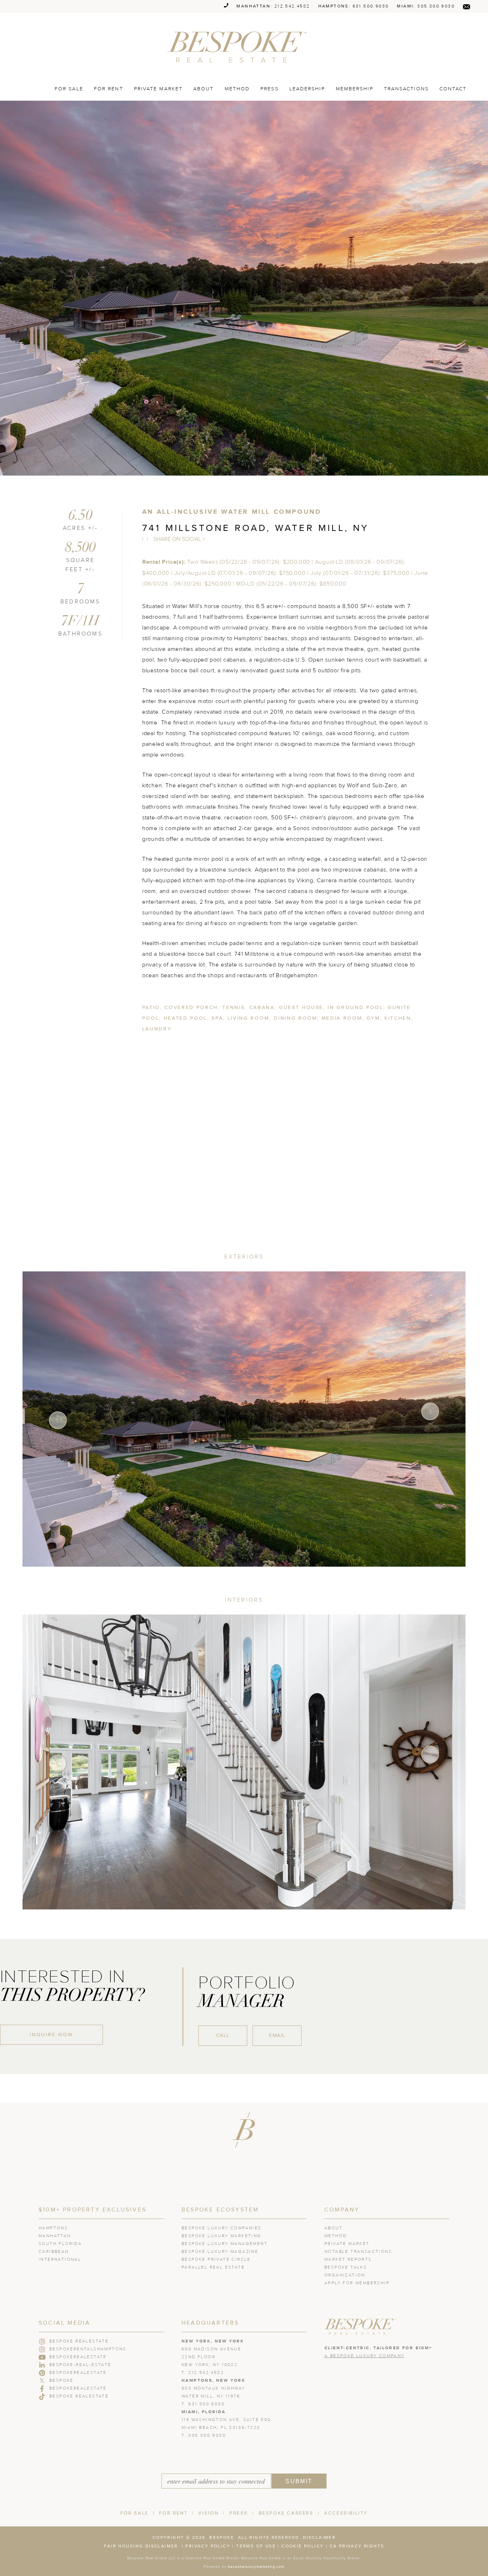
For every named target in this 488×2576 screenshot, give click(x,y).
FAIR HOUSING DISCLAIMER (141, 2546)
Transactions (406, 89)
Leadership (307, 89)
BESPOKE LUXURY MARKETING (221, 2236)
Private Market (158, 89)
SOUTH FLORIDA (60, 2244)
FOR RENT (109, 89)
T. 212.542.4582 (203, 2373)
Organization (345, 2275)
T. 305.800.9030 (204, 2436)
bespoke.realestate (79, 2396)
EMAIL (277, 2035)
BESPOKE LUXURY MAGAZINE (220, 2252)
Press (270, 89)
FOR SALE (69, 89)
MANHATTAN (55, 2236)
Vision (209, 2513)
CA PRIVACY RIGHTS (357, 2546)
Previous (58, 1420)
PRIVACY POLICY (208, 2546)
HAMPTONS (53, 2228)
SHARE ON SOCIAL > (179, 539)
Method (237, 89)
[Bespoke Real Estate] (240, 47)
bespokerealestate (78, 2357)
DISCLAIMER (319, 2538)
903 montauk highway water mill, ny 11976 (213, 2389)
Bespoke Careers (286, 2513)
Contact (453, 89)
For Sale (135, 2513)
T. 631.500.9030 (203, 2404)
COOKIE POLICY (303, 2546)
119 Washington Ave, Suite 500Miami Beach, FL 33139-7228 (226, 2420)
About (204, 89)
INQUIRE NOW (51, 2035)
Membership (355, 89)
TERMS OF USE (256, 2546)
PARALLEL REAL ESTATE (213, 2268)
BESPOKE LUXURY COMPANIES (221, 2228)
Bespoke (61, 2381)
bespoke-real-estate (80, 2365)
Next (430, 1411)
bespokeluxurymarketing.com (256, 2567)
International (60, 2260)
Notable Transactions (358, 2252)
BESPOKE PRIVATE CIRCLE (216, 2260)
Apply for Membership (357, 2283)
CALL (223, 2035)
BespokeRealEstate (78, 2373)
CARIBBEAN (54, 2252)
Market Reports (348, 2260)
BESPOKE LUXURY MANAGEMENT (225, 2244)
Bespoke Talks (346, 2268)
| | (146, 539)
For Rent (173, 2513)
